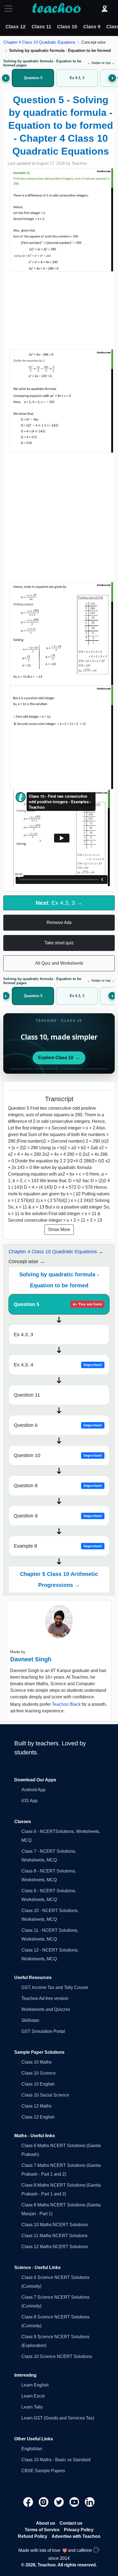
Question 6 (58, 1425)
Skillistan (30, 2020)
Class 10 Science (39, 2073)
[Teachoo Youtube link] (75, 2502)
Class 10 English (38, 2084)
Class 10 (67, 27)
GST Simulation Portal (43, 2031)
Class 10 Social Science (45, 2095)
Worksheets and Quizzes (46, 2009)
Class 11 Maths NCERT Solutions (54, 2236)
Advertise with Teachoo (76, 2536)
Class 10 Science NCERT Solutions (57, 2356)
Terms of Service (42, 2530)
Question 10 (58, 1455)
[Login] (105, 9)
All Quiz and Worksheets (59, 963)
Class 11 (41, 27)
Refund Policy (33, 2536)
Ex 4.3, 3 (23, 1335)
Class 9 (92, 27)
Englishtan (32, 2449)
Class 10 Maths (36, 2062)
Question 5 (58, 1304)
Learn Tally (32, 2407)
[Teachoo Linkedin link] (90, 2502)
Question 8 (58, 1486)
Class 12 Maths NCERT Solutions (55, 2247)
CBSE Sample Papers (43, 2471)
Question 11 (27, 1395)
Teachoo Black (66, 1704)
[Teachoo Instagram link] (44, 2502)
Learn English (35, 2385)
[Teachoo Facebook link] (29, 2502)
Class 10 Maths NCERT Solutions (55, 2225)
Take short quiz (59, 943)
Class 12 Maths (36, 2106)
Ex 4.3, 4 (58, 1365)
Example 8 (58, 1546)
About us (46, 2523)
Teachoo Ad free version (45, 1998)
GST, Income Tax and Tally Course (55, 1987)
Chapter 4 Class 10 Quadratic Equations (39, 42)
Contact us (71, 2523)
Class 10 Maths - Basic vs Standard (56, 2460)
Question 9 (58, 1516)
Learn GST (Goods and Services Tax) (58, 2418)
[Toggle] (10, 9)
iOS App (29, 1801)
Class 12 (16, 27)
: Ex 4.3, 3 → (59, 903)
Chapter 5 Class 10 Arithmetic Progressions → (59, 1579)
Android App (33, 1790)
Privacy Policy (79, 2530)
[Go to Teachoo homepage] (56, 9)
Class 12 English (38, 2117)
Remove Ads (59, 923)
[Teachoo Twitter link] (60, 2502)
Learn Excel (33, 2396)
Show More (59, 1230)
